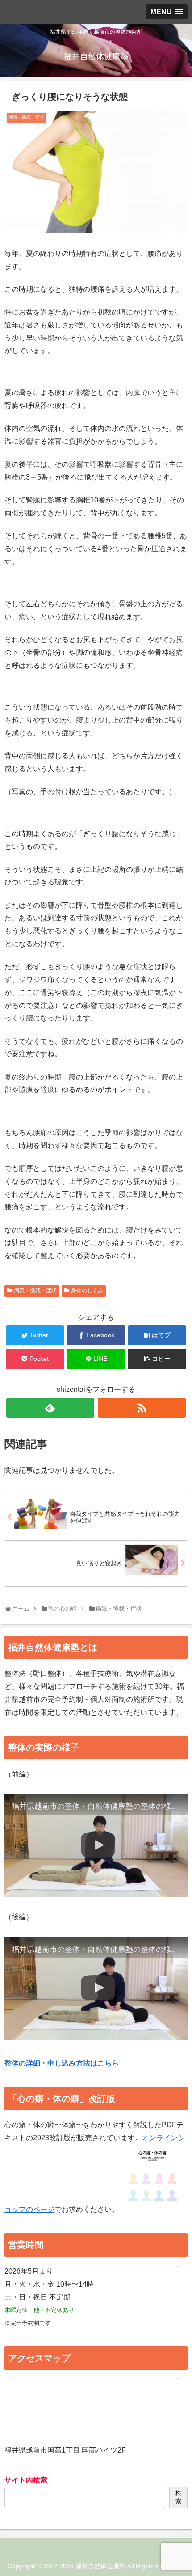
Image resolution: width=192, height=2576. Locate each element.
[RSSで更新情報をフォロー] (142, 1408)
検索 (178, 2497)
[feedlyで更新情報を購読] (50, 1408)
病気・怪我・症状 (35, 1291)
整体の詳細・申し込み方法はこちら (62, 2063)
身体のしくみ (87, 1291)
